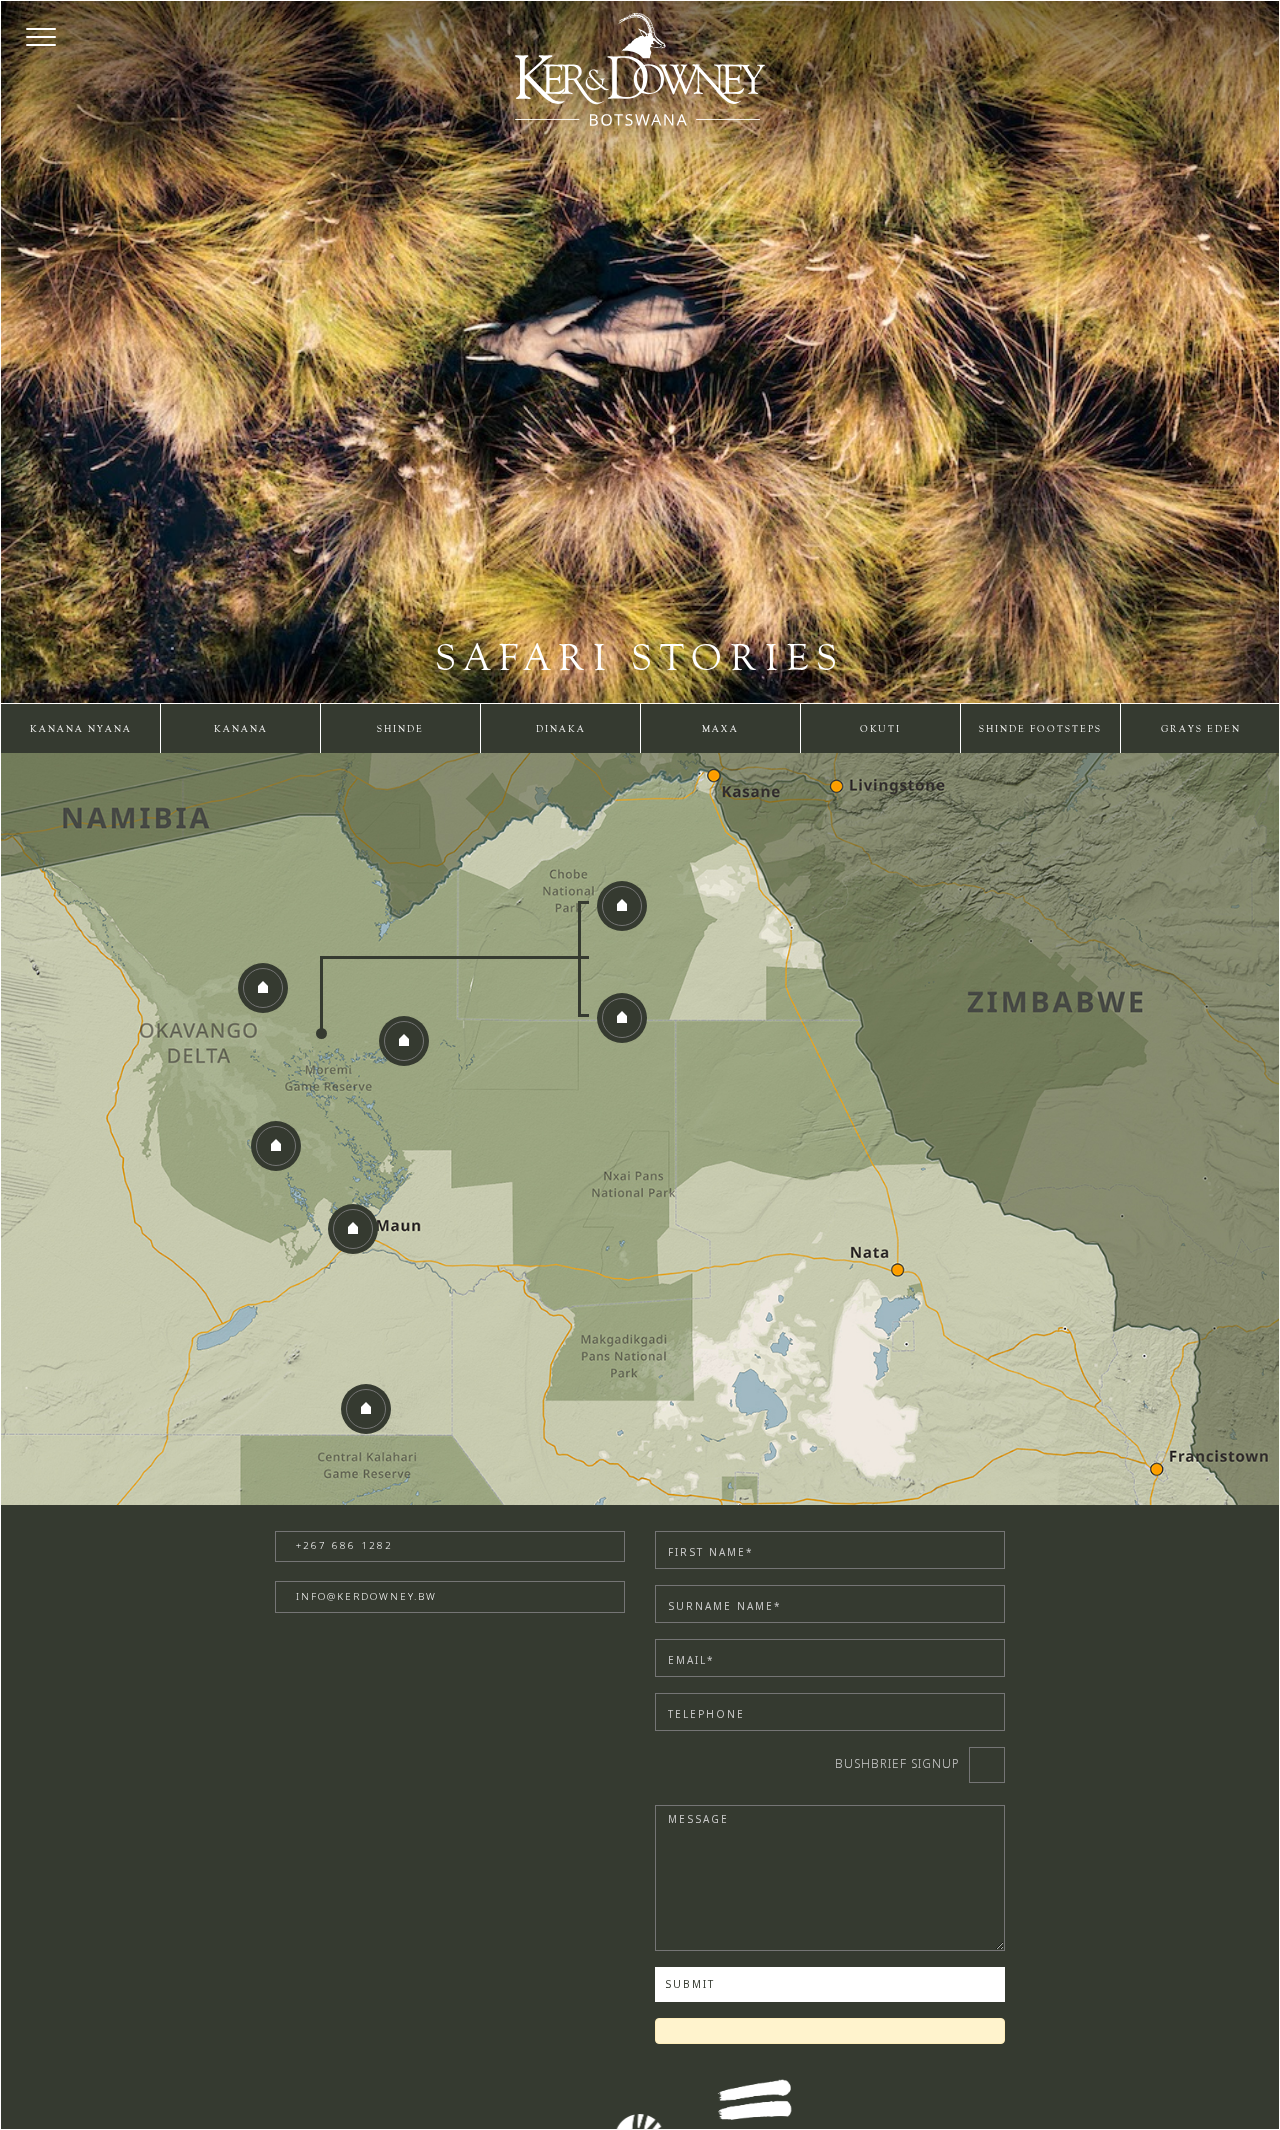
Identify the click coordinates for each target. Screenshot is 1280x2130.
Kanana (241, 729)
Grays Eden (1201, 729)
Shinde (400, 729)
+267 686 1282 (344, 1545)
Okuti (880, 729)
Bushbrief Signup (897, 1764)
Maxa (720, 729)
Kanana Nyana (81, 729)
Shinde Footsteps (1040, 729)
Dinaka (561, 729)
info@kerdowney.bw (366, 1596)
